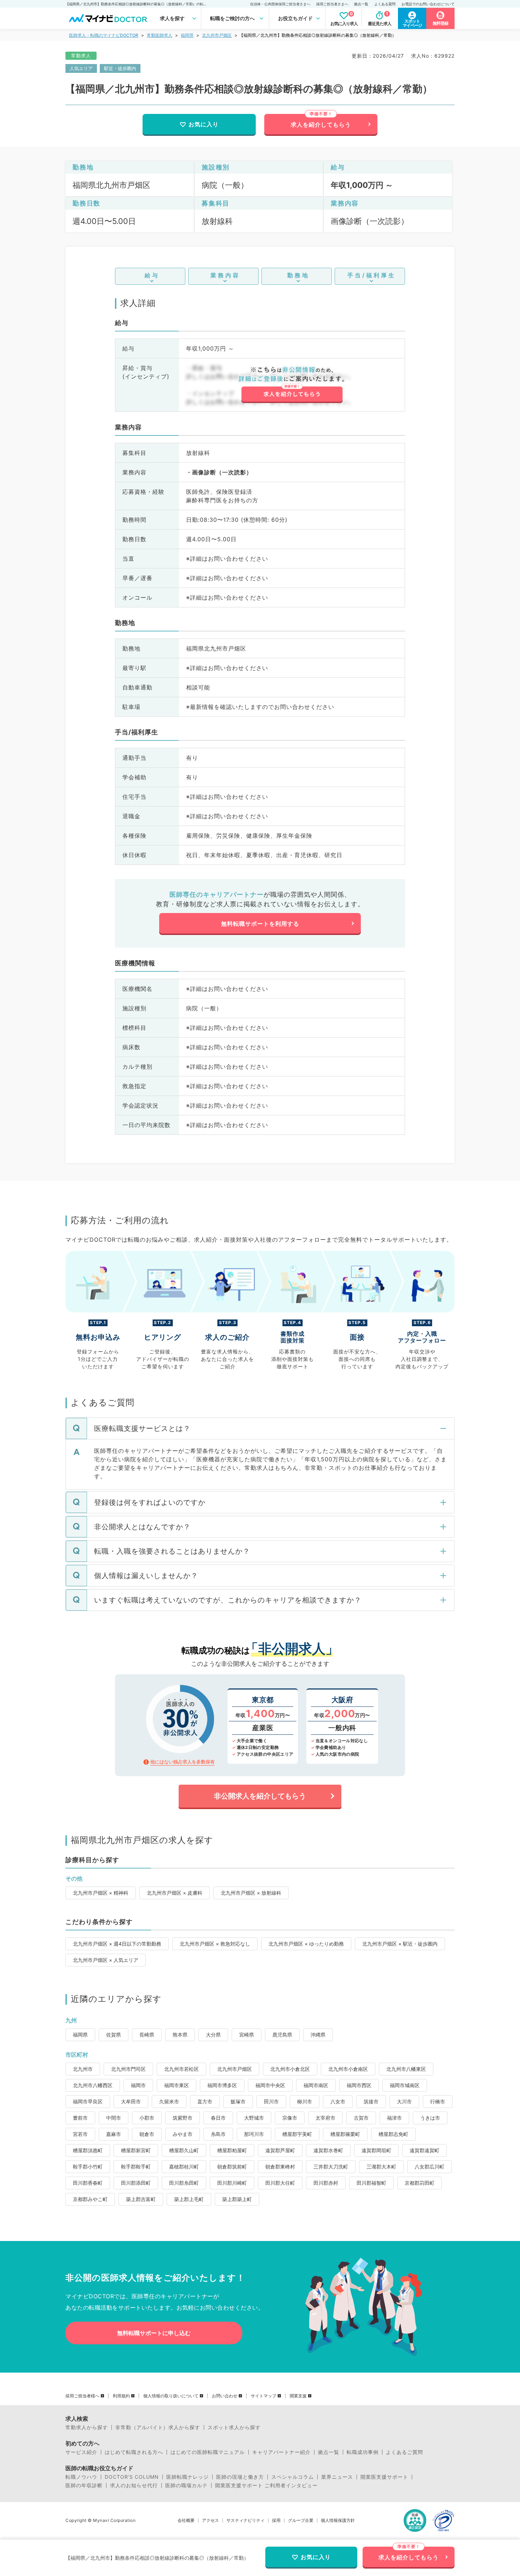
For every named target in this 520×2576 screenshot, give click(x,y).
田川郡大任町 (280, 2183)
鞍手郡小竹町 (88, 2167)
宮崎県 (247, 2035)
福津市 (394, 2118)
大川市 (404, 2101)
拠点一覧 (361, 4)
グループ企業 (301, 2520)
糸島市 (218, 2134)
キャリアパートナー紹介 (281, 2452)
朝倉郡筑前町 (232, 2167)
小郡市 (147, 2118)
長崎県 (147, 2035)
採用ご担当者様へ (82, 2396)
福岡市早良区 (88, 2101)
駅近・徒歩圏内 (120, 68)
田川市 (271, 2101)
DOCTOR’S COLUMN (132, 2477)
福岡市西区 (359, 2085)
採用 (276, 2520)
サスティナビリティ (245, 2520)
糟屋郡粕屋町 (232, 2150)
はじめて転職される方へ (134, 2452)
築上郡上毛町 (189, 2199)
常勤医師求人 (160, 35)
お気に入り (204, 124)
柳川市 (305, 2101)
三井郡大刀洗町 (331, 2167)
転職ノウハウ (81, 2477)
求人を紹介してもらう (321, 125)
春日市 (218, 2118)
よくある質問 (385, 4)
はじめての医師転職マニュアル (208, 2452)
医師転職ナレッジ (187, 2477)
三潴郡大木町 (381, 2167)
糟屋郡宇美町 (297, 2134)
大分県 (213, 2035)
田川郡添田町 (136, 2183)
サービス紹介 (81, 2452)
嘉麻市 (114, 2134)
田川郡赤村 (326, 2183)
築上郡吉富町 (141, 2199)
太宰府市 (325, 2118)
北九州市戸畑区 (217, 35)
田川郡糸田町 (184, 2183)
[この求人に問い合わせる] (292, 385)
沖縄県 (318, 2035)
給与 (152, 275)
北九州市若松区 (181, 2069)
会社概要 (186, 2520)
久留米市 (169, 2101)
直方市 (205, 2101)
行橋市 (438, 2101)
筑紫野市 (183, 2118)
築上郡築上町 (237, 2199)
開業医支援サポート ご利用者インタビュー (266, 2485)
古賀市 (361, 2118)
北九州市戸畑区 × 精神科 (101, 1893)
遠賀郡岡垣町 (376, 2150)
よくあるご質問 (405, 2452)
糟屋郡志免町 (393, 2134)
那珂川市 (254, 2134)
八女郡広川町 (429, 2167)
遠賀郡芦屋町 (280, 2150)
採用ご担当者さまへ (332, 4)
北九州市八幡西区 (93, 2085)
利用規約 (121, 2396)
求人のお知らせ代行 (134, 2485)
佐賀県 (114, 2035)
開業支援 (298, 2396)
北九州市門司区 (128, 2069)
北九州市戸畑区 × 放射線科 (251, 1893)
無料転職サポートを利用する (260, 924)
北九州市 (83, 2069)
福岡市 (138, 2085)
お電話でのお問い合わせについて (428, 4)
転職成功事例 (363, 2452)
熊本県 (180, 2035)
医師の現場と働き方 (240, 2477)
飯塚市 (238, 2101)
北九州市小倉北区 (290, 2069)
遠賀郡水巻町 (328, 2150)
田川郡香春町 (88, 2183)
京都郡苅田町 (420, 2183)
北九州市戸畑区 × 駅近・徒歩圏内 (400, 1944)
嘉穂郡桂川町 (184, 2167)
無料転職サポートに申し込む (154, 2333)
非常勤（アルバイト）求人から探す (158, 2427)
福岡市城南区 (405, 2085)
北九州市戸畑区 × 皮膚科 (175, 1893)
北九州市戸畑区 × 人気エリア (106, 1960)
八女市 (338, 2101)
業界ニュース (337, 2477)
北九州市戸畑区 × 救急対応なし (215, 1944)
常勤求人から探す (87, 2427)
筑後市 (371, 2101)
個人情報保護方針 (338, 2520)
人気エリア (81, 68)
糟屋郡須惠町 (88, 2150)
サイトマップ (264, 2396)
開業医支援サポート (384, 2477)
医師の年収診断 (84, 2485)
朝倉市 (147, 2134)
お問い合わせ (225, 2396)
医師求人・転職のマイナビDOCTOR (104, 35)
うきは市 (430, 2118)
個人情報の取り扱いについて (171, 2396)
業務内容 (225, 275)
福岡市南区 (316, 2085)
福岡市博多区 (222, 2085)
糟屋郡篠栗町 (345, 2134)
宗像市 (290, 2118)
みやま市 (183, 2134)
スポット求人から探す (234, 2427)
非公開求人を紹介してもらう (260, 1796)
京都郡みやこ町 (90, 2199)
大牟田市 (131, 2101)
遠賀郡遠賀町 (424, 2150)
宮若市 (80, 2134)
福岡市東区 (177, 2085)
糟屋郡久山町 (184, 2150)
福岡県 (187, 35)
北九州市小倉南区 (348, 2069)
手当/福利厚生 (372, 275)
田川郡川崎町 (232, 2183)
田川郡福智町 (371, 2183)
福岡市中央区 (270, 2085)
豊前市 (80, 2118)
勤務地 (298, 275)
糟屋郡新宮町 (136, 2150)
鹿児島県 (282, 2035)
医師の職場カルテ (186, 2485)
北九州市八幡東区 (406, 2069)
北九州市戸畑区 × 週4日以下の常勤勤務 (117, 1944)
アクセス (210, 2520)
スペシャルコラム (293, 2477)
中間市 (114, 2118)
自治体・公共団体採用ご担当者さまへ (280, 4)
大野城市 (254, 2118)
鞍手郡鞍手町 (136, 2167)
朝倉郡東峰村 (280, 2167)
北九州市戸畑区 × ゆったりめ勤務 (306, 1944)
